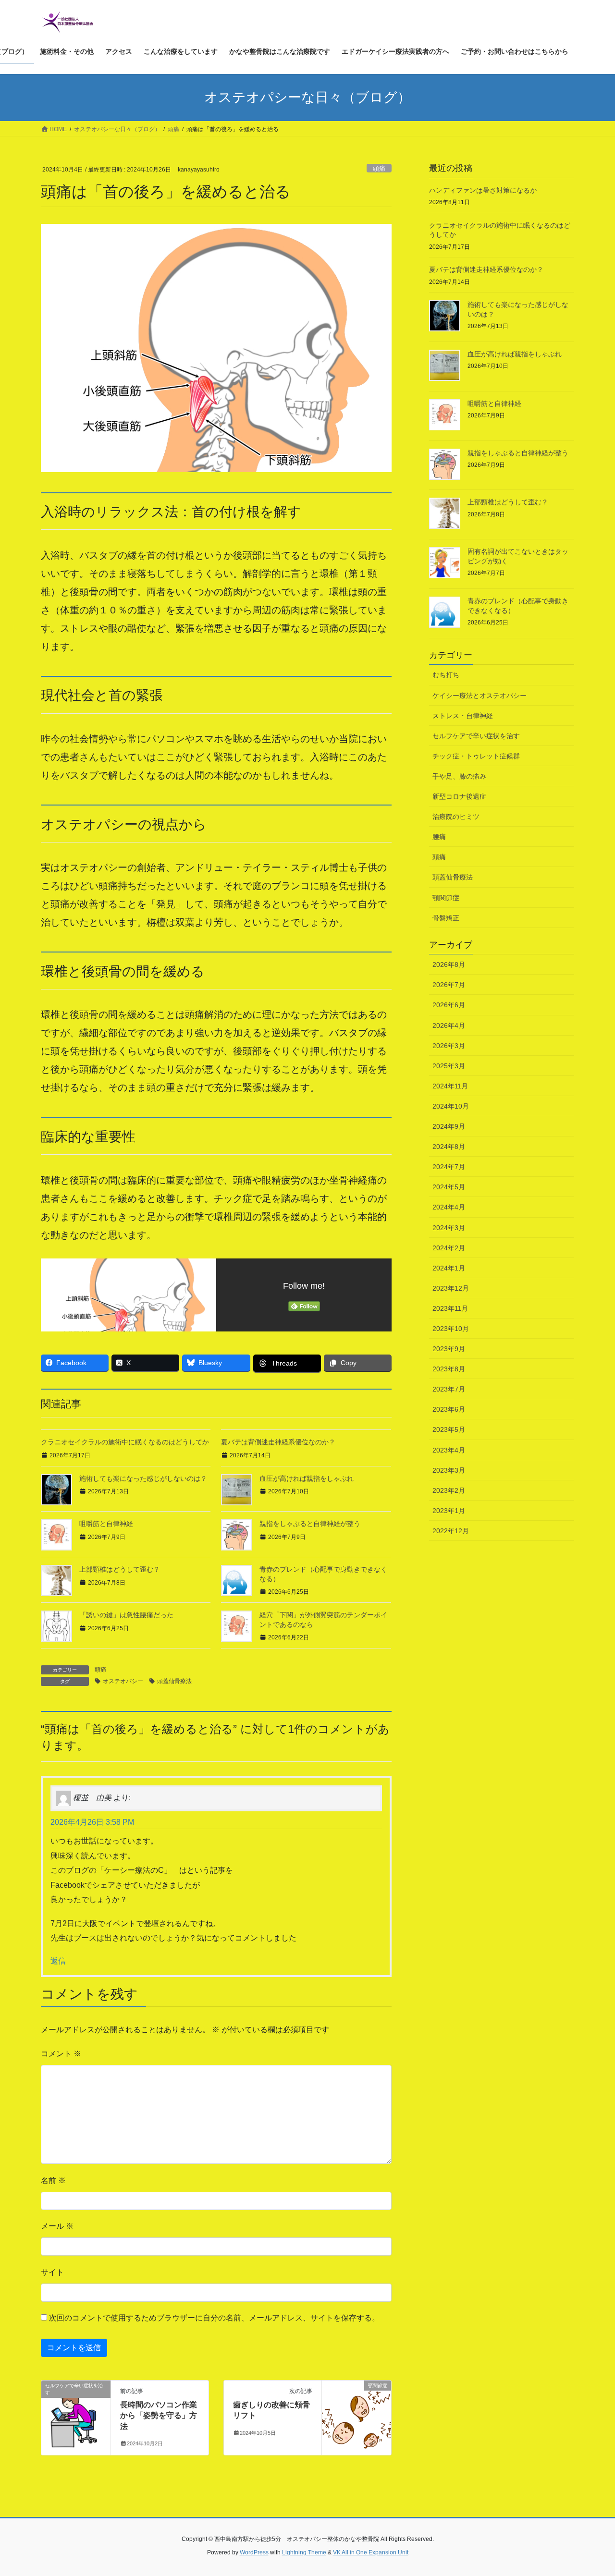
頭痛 (379, 168)
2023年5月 (449, 1429)
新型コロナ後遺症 (459, 796)
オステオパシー (123, 1681)
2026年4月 (449, 1026)
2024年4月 (449, 1207)
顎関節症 (446, 898)
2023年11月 (450, 1308)
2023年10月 (451, 1329)
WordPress (254, 2552)
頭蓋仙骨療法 (174, 1681)
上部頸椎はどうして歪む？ (120, 1569)
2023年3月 (449, 1470)
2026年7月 (449, 985)
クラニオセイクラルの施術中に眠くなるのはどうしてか (125, 1442)
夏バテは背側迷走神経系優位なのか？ (278, 1442)
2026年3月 (449, 1046)
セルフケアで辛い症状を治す (476, 736)
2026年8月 (449, 964)
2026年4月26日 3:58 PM (92, 1822)
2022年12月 (451, 1531)
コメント (61, 2054)
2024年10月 (451, 1106)
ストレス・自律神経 (463, 716)
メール (57, 2226)
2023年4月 (449, 1450)
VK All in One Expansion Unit (371, 2552)
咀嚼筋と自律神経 (106, 1524)
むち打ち (446, 675)
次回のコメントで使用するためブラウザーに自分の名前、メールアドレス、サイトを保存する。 (214, 2318)
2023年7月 (449, 1389)
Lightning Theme (304, 2552)
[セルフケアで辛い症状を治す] (76, 2416)
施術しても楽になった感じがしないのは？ (143, 1478)
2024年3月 (449, 1228)
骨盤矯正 (446, 918)
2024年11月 (450, 1086)
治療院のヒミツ (456, 817)
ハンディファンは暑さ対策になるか (483, 190)
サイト (52, 2272)
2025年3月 (449, 1066)
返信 (58, 1961)
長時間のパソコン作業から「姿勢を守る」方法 (159, 2416)
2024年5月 (449, 1187)
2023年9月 (449, 1349)
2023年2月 (449, 1490)
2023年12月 (451, 1288)
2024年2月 (449, 1248)
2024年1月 (449, 1268)
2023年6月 (449, 1409)
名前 (53, 2180)
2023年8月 (449, 1369)
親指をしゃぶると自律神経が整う (310, 1524)
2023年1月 (449, 1511)
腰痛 (439, 837)
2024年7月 (449, 1167)
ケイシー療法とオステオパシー (480, 696)
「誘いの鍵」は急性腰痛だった (126, 1615)
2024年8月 (449, 1147)
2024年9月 (449, 1126)
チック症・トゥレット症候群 (476, 756)
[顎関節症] (357, 2416)
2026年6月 (449, 1005)
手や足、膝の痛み (459, 776)
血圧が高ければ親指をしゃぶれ (307, 1478)
